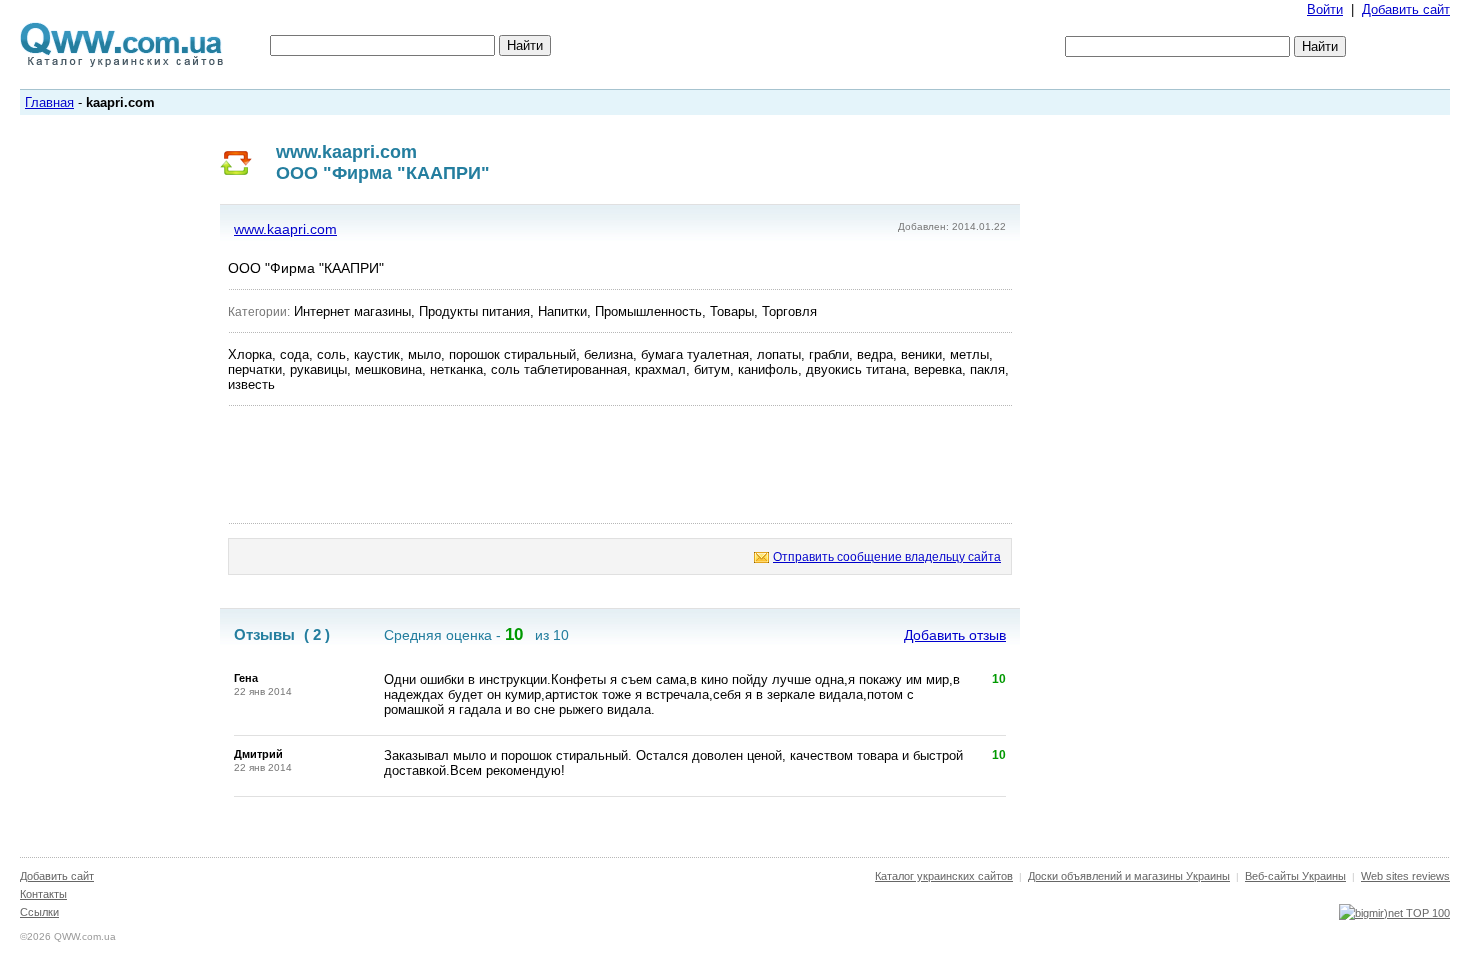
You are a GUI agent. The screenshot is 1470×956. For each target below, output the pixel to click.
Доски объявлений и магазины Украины (1129, 876)
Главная (49, 102)
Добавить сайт (1406, 9)
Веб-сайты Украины (1295, 876)
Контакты (43, 894)
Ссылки (39, 912)
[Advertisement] (620, 465)
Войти (1325, 9)
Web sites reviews (1405, 876)
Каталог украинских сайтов (944, 876)
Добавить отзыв (955, 635)
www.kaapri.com (285, 229)
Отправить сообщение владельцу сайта (887, 557)
